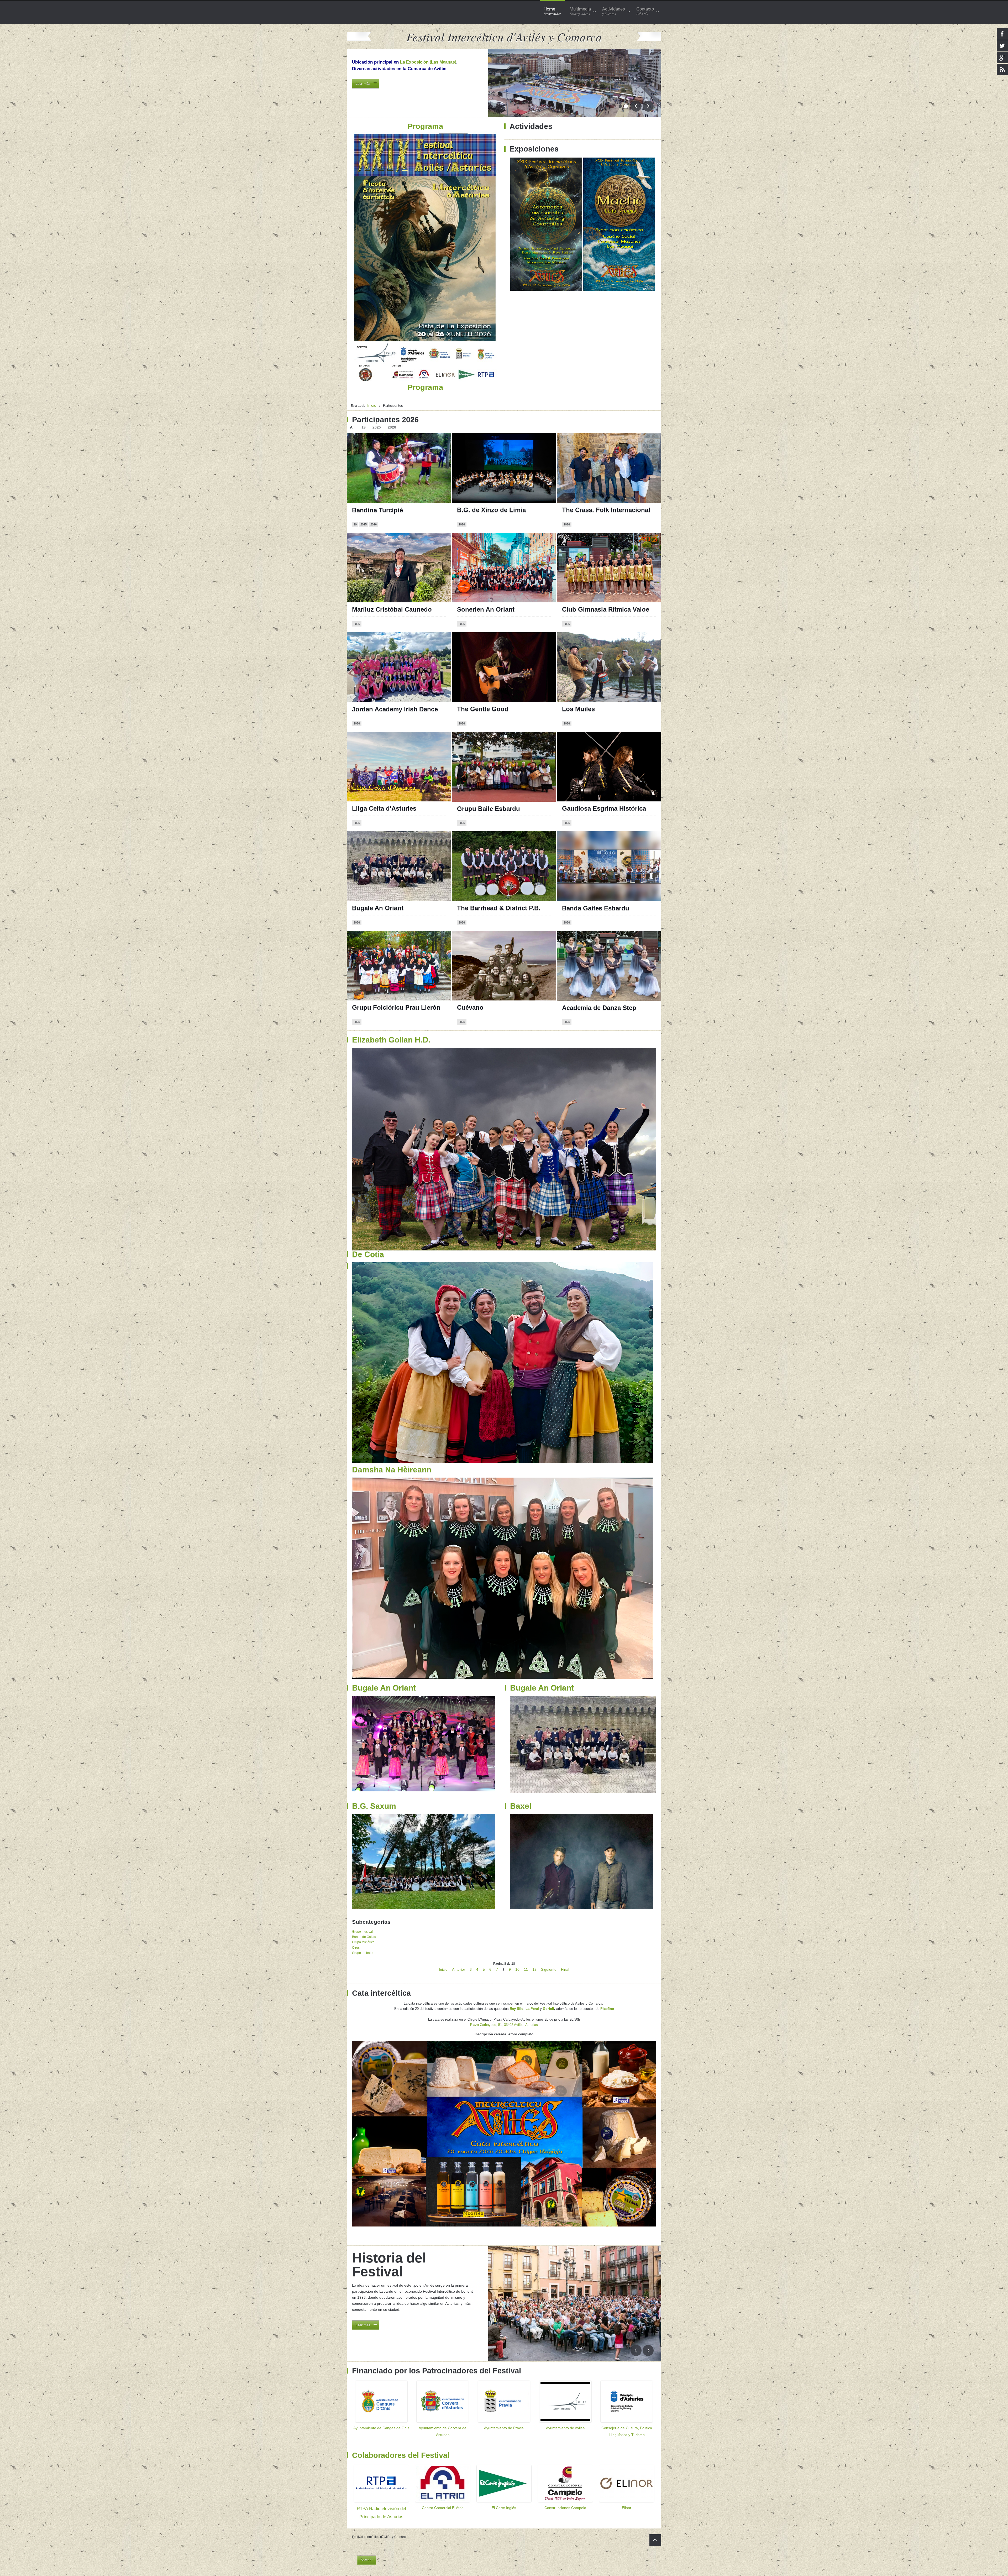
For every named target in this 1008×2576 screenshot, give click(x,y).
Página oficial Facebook (482, 445)
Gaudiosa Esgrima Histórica (604, 808)
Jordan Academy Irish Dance (395, 709)
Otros (356, 1948)
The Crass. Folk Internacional (606, 510)
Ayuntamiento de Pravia (504, 2428)
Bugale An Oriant (378, 908)
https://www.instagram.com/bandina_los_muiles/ (609, 649)
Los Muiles (578, 709)
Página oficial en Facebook (590, 445)
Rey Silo (517, 2009)
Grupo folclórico (363, 1942)
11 (526, 1969)
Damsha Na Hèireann (392, 1470)
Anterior (459, 1969)
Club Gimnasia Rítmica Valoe (606, 609)
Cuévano (470, 1007)
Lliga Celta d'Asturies (384, 808)
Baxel (521, 1806)
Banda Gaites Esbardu (596, 908)
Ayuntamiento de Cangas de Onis (381, 2428)
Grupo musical (362, 1932)
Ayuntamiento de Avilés (565, 2428)
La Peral (532, 2009)
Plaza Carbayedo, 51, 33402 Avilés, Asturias (504, 2025)
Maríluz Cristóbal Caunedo (392, 609)
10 (517, 1969)
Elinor (627, 2508)
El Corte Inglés (504, 2508)
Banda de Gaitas (364, 1937)
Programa (362, 93)
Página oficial (472, 544)
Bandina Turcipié (377, 510)
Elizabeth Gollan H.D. (391, 1040)
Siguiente (549, 1969)
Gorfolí (548, 2009)
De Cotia (368, 1254)
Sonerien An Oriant (486, 609)
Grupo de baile (363, 1953)
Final (565, 1969)
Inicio (443, 1969)
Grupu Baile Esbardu (489, 809)
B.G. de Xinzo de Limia (491, 510)
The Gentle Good (483, 709)
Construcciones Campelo (565, 2508)
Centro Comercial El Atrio (443, 2508)
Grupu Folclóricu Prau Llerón (396, 1007)
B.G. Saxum (374, 1806)
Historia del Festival (389, 2265)
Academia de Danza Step (599, 1008)
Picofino (607, 2009)
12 (534, 1969)
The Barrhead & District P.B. (499, 908)
